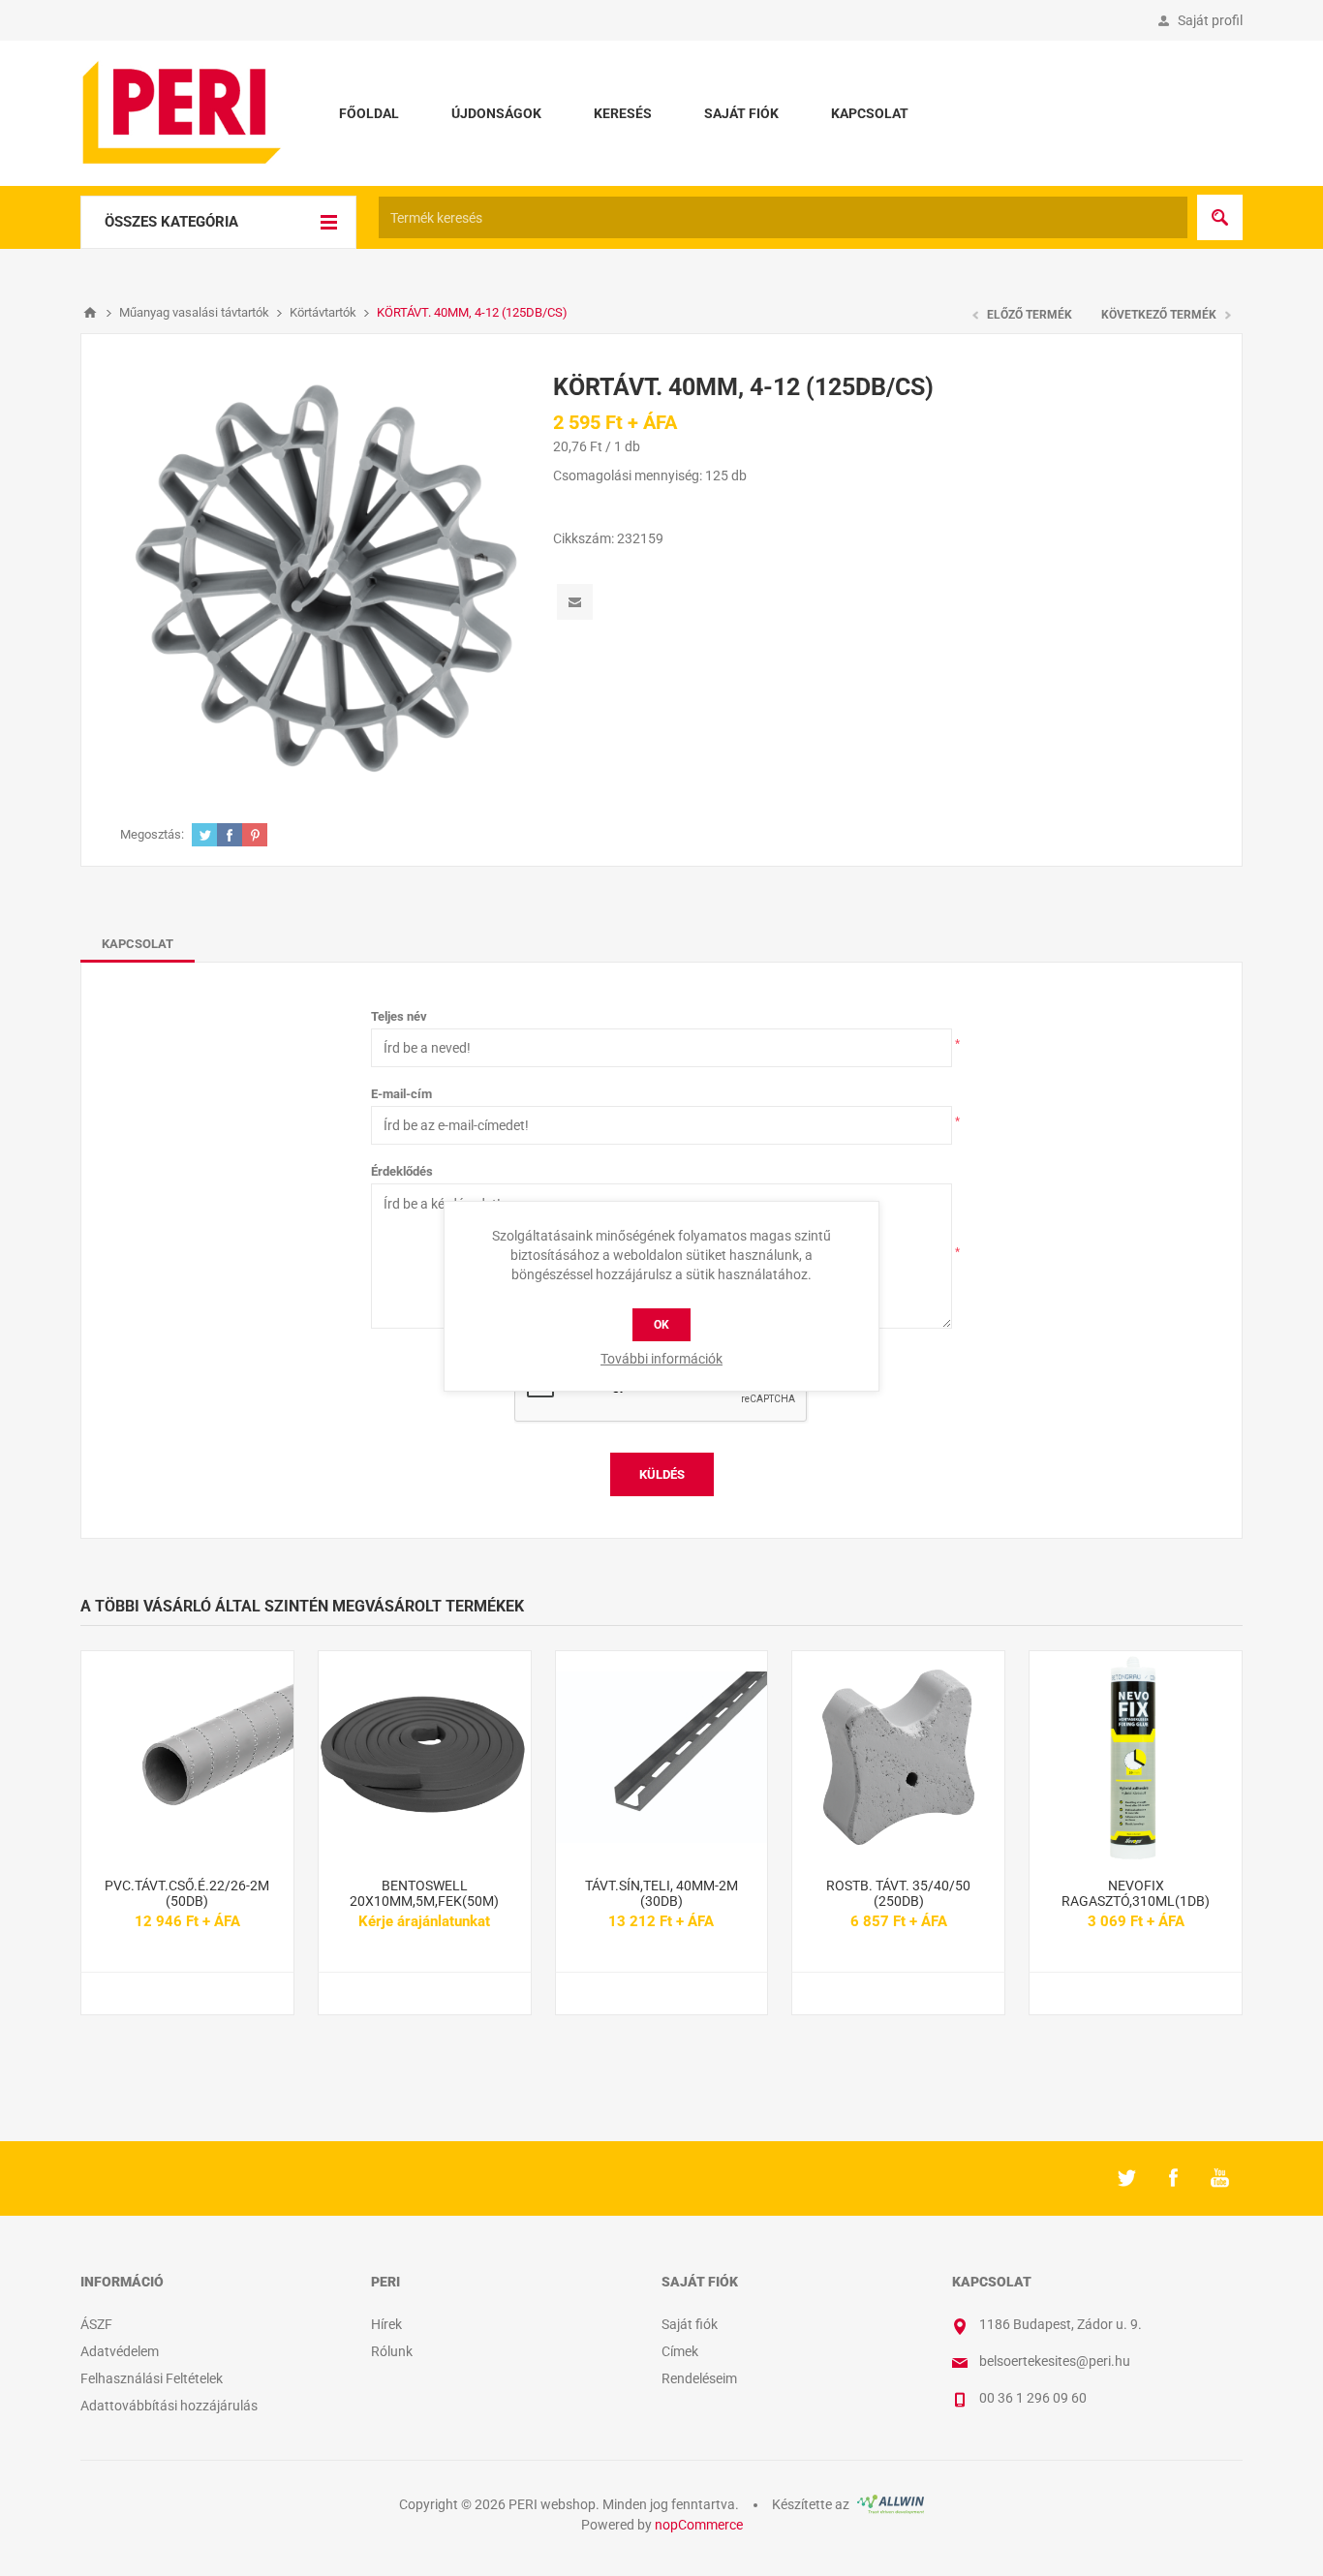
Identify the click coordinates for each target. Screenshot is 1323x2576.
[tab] (138, 944)
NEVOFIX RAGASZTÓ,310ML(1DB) (1136, 1893)
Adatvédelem (120, 2351)
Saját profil (1210, 20)
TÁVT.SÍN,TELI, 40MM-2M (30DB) (661, 1893)
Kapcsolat (870, 113)
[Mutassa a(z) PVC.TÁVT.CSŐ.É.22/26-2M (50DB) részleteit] (187, 1757)
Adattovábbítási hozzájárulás (169, 2406)
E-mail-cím (401, 1094)
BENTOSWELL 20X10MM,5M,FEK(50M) (424, 1893)
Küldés (662, 1474)
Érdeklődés (402, 1171)
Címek (680, 2351)
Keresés (623, 113)
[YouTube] (1219, 2178)
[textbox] (783, 217)
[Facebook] (1173, 2178)
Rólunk (392, 2351)
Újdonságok (496, 113)
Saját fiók (741, 113)
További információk (661, 1359)
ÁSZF (96, 2324)
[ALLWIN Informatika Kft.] (889, 2504)
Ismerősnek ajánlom (575, 602)
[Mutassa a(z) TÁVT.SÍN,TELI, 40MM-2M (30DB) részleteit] (662, 1757)
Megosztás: (152, 834)
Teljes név (399, 1016)
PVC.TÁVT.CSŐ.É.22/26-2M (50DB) (187, 1893)
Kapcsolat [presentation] (138, 944)
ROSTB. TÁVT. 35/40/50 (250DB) (898, 1893)
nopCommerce (699, 2525)
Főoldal (369, 113)
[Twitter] (1126, 2178)
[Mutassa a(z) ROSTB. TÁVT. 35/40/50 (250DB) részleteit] (898, 1757)
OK (661, 1325)
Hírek (386, 2324)
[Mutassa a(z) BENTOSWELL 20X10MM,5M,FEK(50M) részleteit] (425, 1757)
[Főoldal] (90, 313)
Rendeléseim (699, 2378)
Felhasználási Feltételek (152, 2378)
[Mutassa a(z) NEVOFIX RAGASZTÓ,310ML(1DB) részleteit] (1136, 1757)
